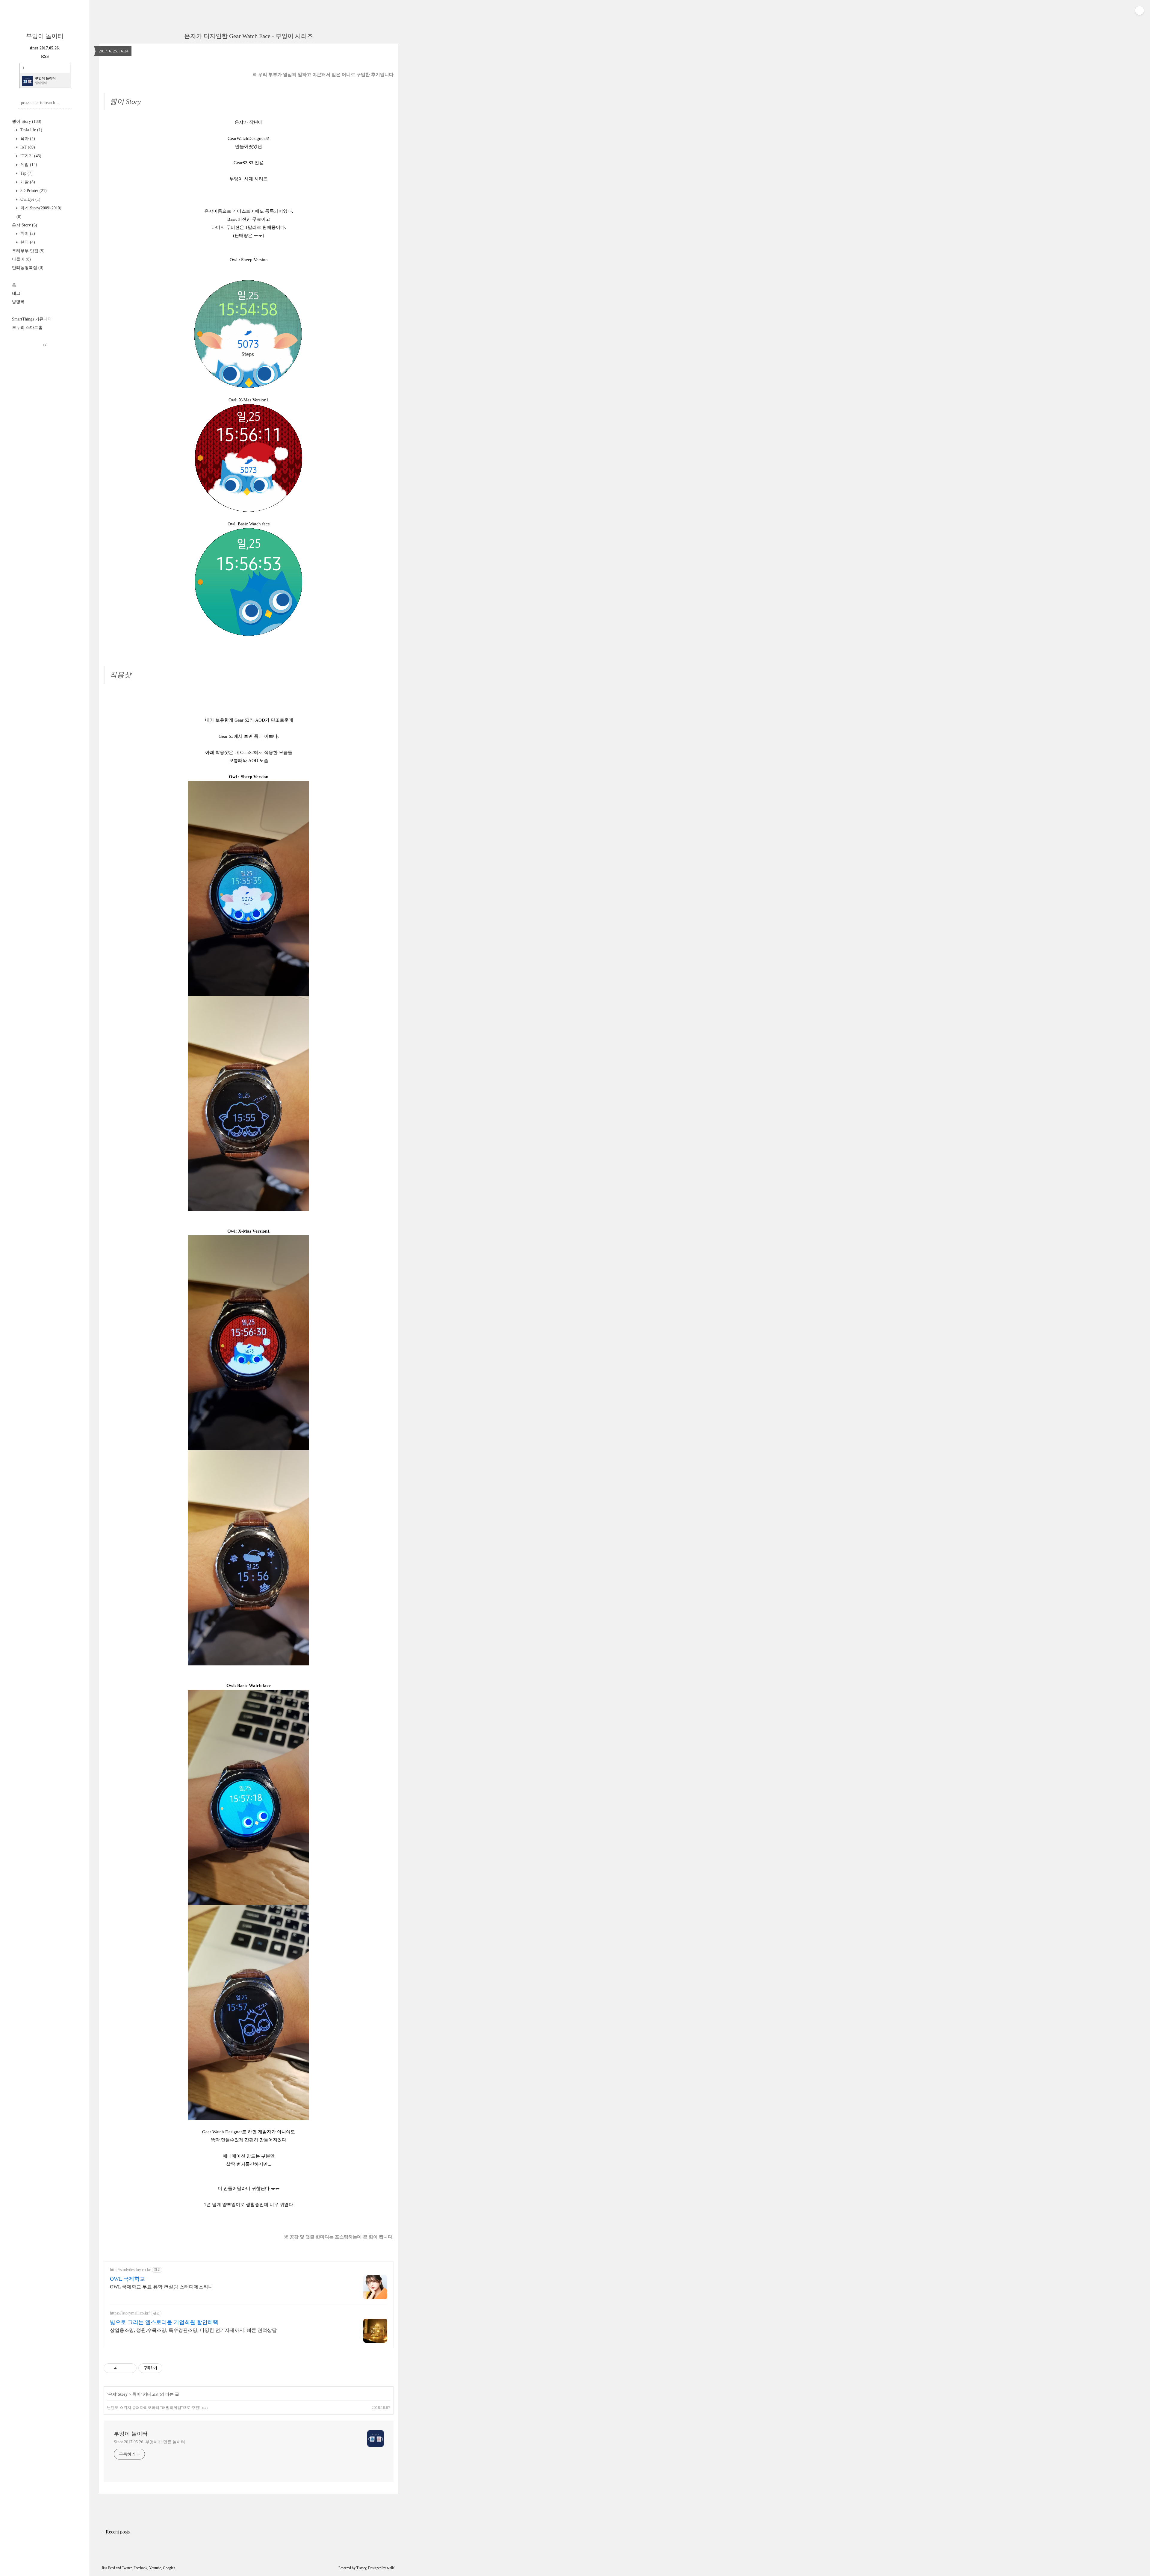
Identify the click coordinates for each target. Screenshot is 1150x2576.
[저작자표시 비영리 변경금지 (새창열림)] (170, 2368)
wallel (391, 2568)
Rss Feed (108, 2568)
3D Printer (33, 191)
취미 (27, 233)
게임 (28, 165)
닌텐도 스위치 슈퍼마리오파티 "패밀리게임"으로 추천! (154, 2408)
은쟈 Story (25, 225)
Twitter (127, 2568)
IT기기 (30, 156)
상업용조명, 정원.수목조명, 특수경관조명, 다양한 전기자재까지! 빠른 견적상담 (193, 2330)
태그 (16, 293)
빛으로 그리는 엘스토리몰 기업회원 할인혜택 (164, 2322)
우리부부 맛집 (28, 251)
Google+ (169, 2568)
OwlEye (30, 199)
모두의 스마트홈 (27, 328)
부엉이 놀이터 (45, 36)
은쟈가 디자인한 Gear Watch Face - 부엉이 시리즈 (249, 36)
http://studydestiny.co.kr (130, 2270)
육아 (27, 139)
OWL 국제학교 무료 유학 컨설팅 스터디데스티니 (161, 2287)
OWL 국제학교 (127, 2279)
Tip (26, 173)
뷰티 (27, 242)
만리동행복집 (28, 268)
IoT (27, 147)
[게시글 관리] (130, 2368)
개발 (27, 182)
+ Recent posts (116, 2532)
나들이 (21, 259)
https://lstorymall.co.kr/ (130, 2313)
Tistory (361, 2568)
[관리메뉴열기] (1140, 10)
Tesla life (31, 130)
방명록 (18, 302)
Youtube (155, 2568)
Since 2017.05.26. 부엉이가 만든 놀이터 (149, 2442)
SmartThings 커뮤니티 (32, 319)
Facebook (140, 2568)
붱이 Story (27, 121)
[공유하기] (122, 2368)
